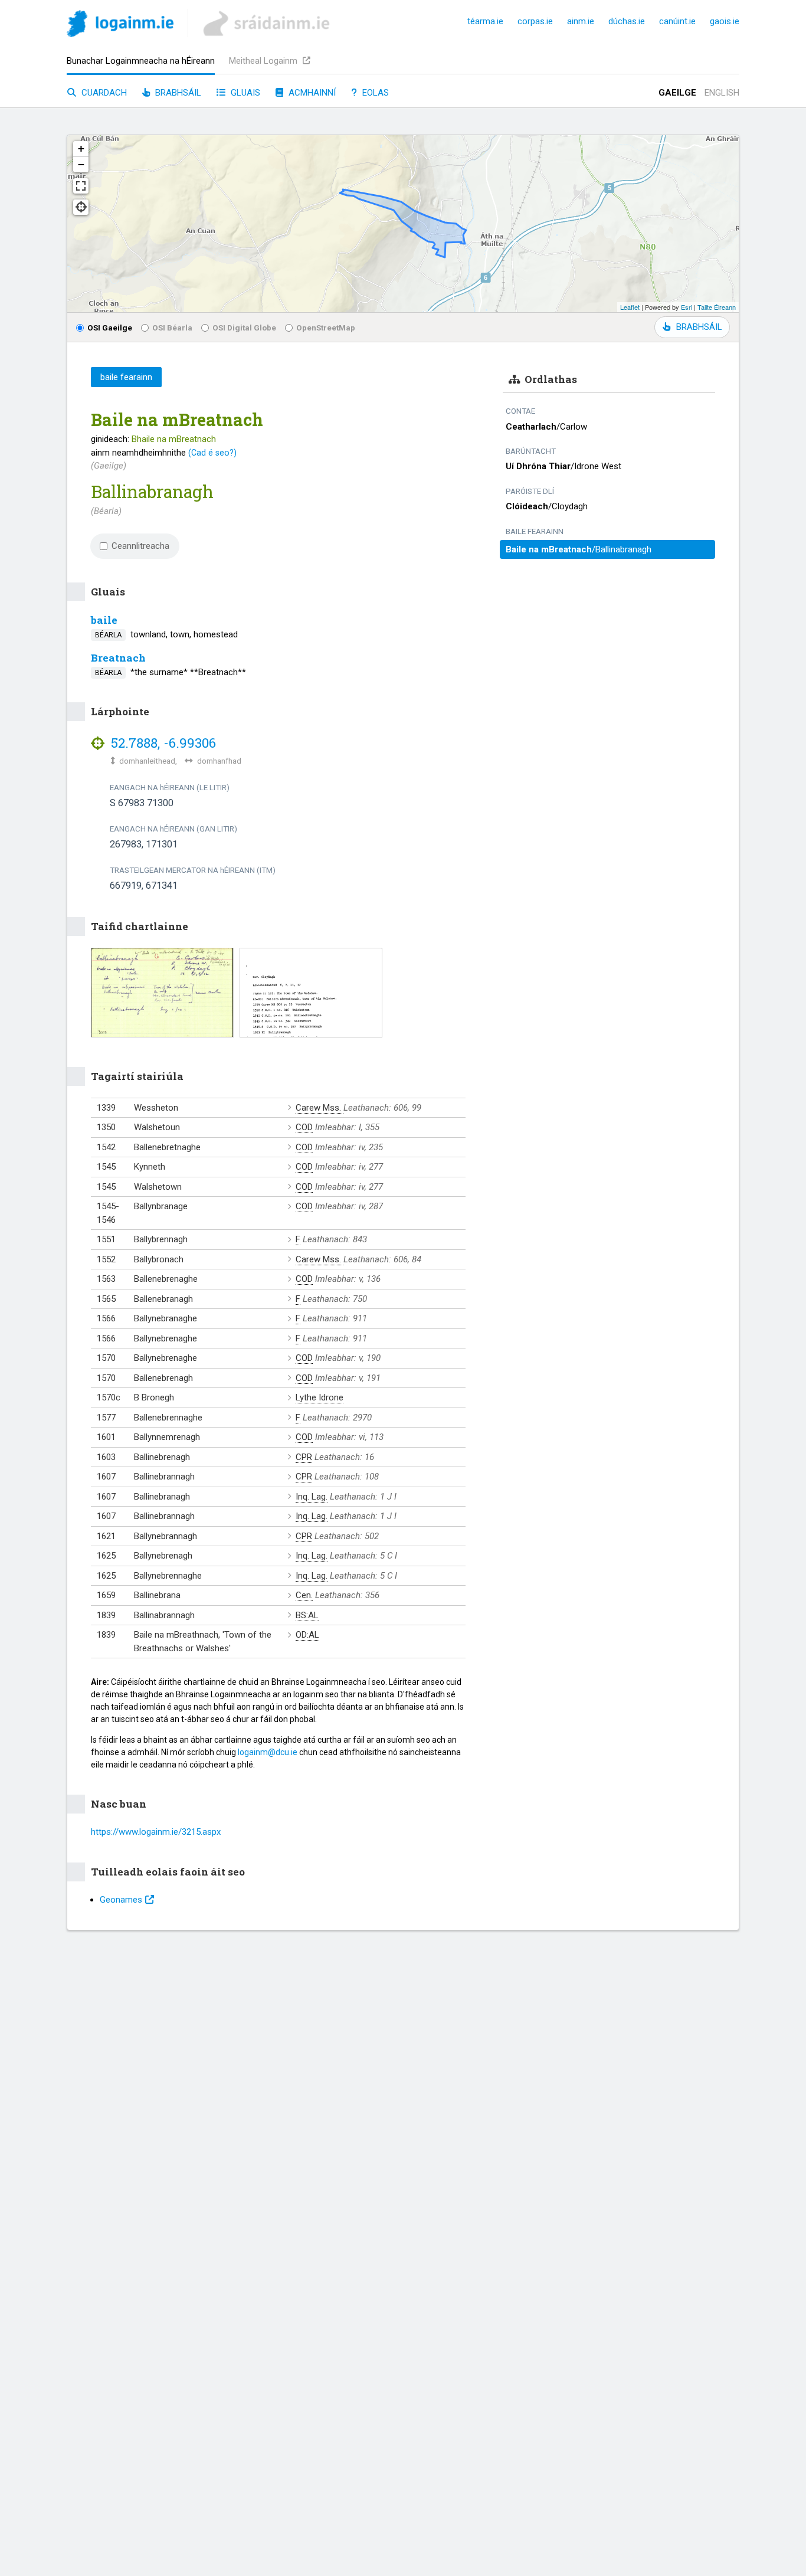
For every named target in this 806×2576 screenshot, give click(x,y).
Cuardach (103, 93)
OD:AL (307, 1635)
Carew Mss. (320, 1108)
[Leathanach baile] (120, 26)
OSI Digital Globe (244, 328)
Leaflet (630, 307)
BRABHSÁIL (699, 327)
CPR (304, 1457)
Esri (687, 307)
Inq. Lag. (312, 1497)
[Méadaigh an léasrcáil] (81, 186)
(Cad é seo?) (212, 453)
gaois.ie (725, 21)
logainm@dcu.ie (268, 1752)
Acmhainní (311, 93)
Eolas (374, 93)
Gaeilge (677, 93)
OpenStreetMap (326, 328)
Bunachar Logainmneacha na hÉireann (141, 61)
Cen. (304, 1595)
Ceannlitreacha (140, 546)
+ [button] (81, 148)
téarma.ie (485, 21)
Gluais (244, 93)
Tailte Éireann (717, 307)
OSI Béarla (172, 328)
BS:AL (307, 1615)
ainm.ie (581, 21)
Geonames (121, 1900)
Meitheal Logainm (264, 61)
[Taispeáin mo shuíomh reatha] (81, 207)
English (722, 93)
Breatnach (118, 658)
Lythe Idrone (320, 1397)
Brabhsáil (177, 93)
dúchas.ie (627, 21)
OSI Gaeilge (110, 328)
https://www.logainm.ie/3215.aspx (156, 1832)
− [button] (81, 164)
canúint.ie (677, 21)
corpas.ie (535, 21)
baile (104, 620)
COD (304, 1127)
